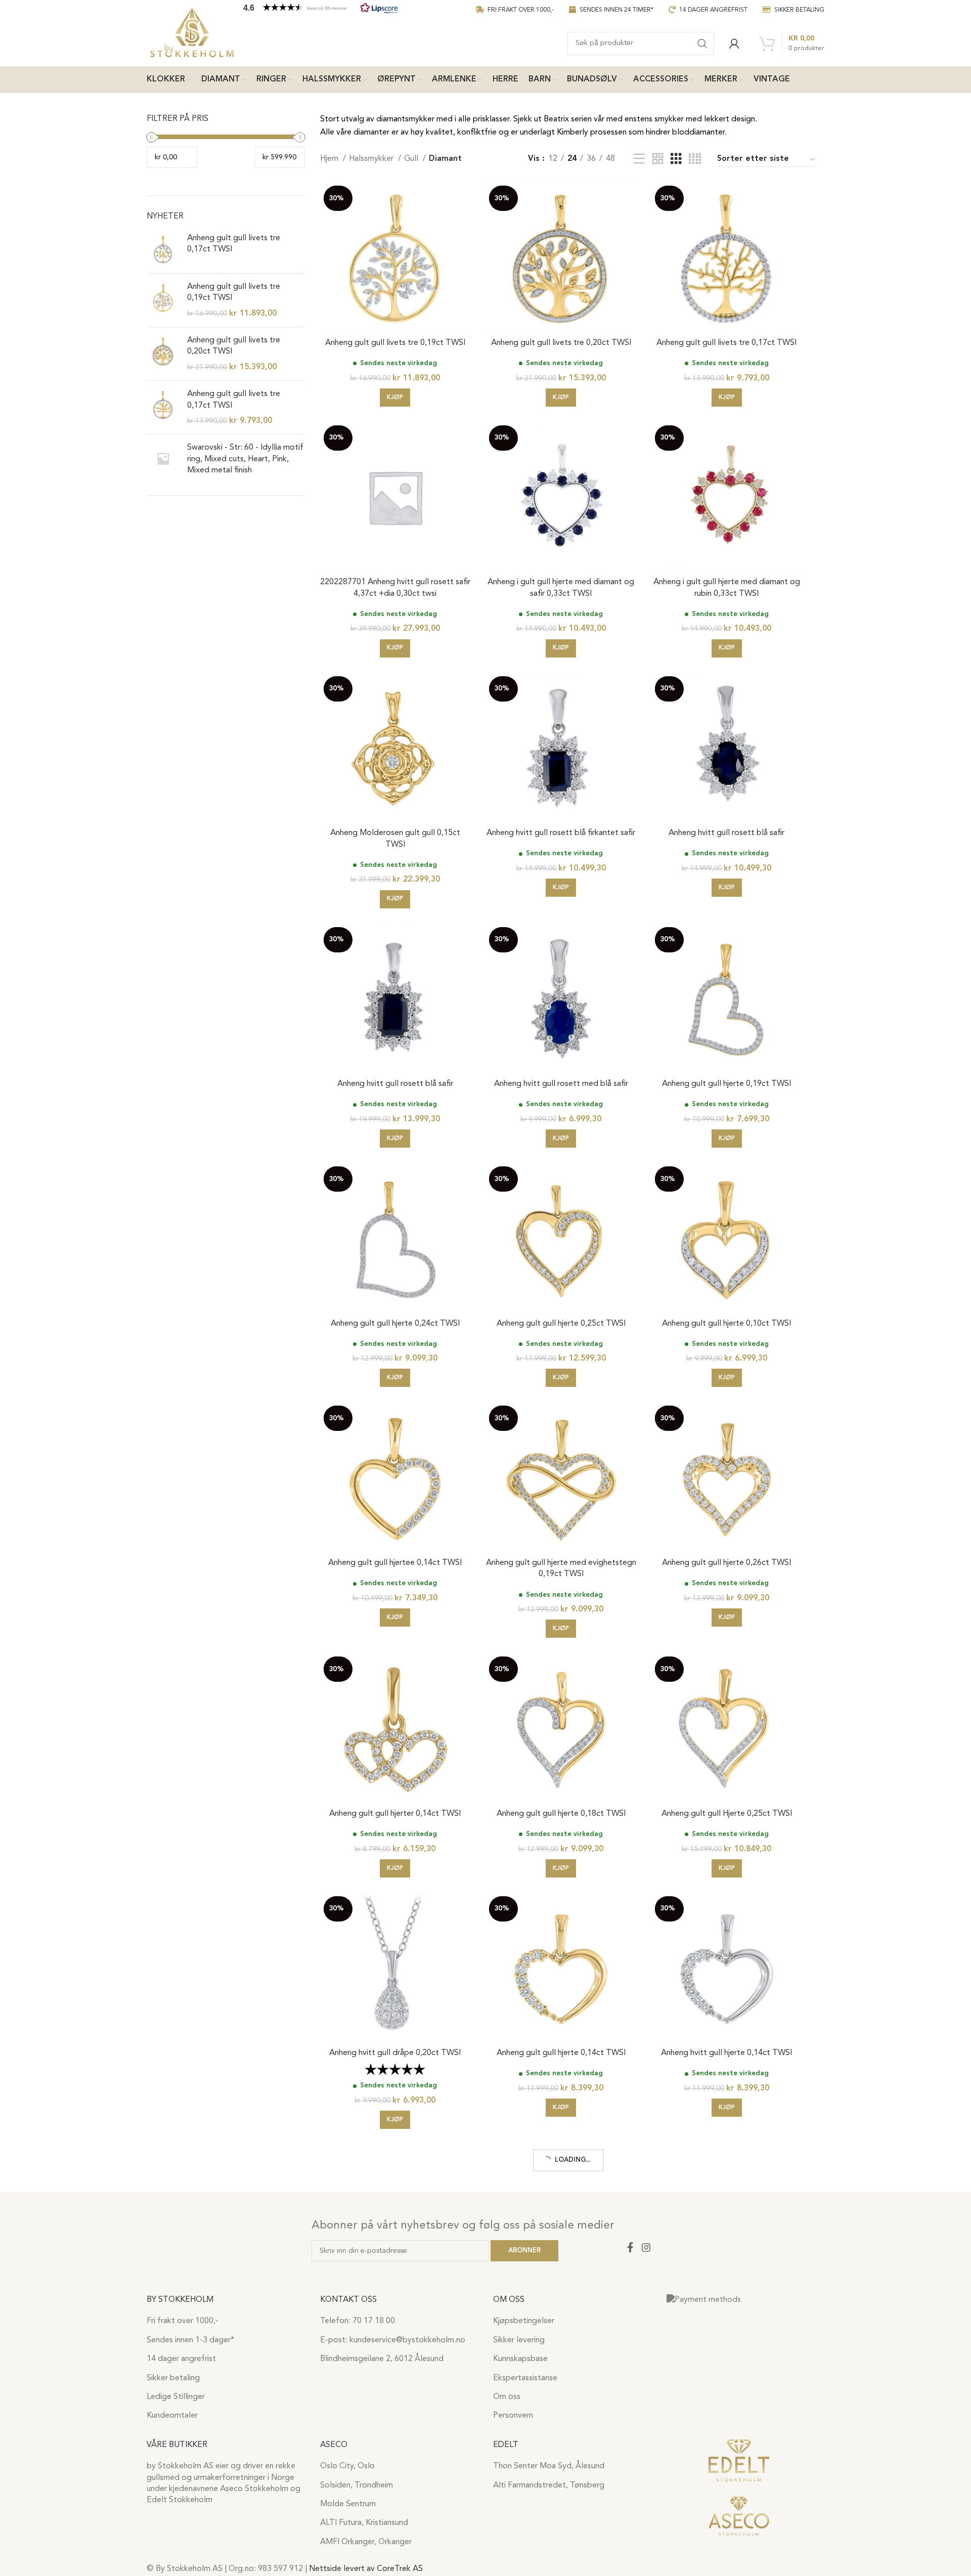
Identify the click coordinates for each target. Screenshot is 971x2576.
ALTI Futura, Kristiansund (364, 2523)
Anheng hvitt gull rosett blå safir (726, 833)
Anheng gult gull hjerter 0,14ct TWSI (395, 1814)
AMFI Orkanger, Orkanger (366, 2542)
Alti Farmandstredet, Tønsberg (549, 2485)
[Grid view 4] (695, 159)
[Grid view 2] (658, 159)
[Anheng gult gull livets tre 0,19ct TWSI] (163, 300)
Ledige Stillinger (176, 2397)
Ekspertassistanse (525, 2378)
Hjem (330, 159)
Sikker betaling (173, 2378)
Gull (412, 159)
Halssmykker (372, 159)
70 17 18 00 (374, 2321)
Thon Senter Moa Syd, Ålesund (549, 2466)
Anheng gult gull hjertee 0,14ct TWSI (395, 1563)
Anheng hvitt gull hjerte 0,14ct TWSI (726, 2053)
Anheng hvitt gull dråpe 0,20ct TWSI (395, 2053)
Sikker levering (519, 2340)
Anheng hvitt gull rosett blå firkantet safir (561, 833)
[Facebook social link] (630, 2247)
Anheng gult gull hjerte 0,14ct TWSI (561, 2053)
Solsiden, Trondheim (357, 2485)
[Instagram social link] (646, 2247)
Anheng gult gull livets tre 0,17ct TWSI (234, 244)
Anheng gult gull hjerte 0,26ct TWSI (726, 1563)
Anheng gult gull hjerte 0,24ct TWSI (395, 1324)
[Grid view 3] (676, 159)
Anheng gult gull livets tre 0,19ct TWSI (234, 292)
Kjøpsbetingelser (524, 2321)
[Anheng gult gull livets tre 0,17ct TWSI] (163, 249)
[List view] (639, 159)
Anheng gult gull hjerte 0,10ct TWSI (726, 1324)
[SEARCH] (702, 43)
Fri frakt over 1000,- (183, 2321)
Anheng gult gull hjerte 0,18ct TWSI (561, 1814)
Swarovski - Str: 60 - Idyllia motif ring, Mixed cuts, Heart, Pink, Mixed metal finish (245, 459)
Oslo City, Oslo (347, 2466)
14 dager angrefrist (181, 2359)
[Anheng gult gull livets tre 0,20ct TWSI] (163, 354)
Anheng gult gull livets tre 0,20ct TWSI (234, 346)
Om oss (507, 2397)
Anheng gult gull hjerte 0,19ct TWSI (726, 1084)
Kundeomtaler (172, 2416)
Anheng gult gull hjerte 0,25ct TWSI (561, 1324)
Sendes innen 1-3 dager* (190, 2340)
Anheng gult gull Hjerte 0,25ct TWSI (727, 1814)
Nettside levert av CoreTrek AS (366, 2569)
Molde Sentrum (348, 2504)
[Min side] (734, 43)
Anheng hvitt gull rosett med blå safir (561, 1084)
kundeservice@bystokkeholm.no (407, 2340)
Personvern (513, 2416)
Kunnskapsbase (520, 2359)
